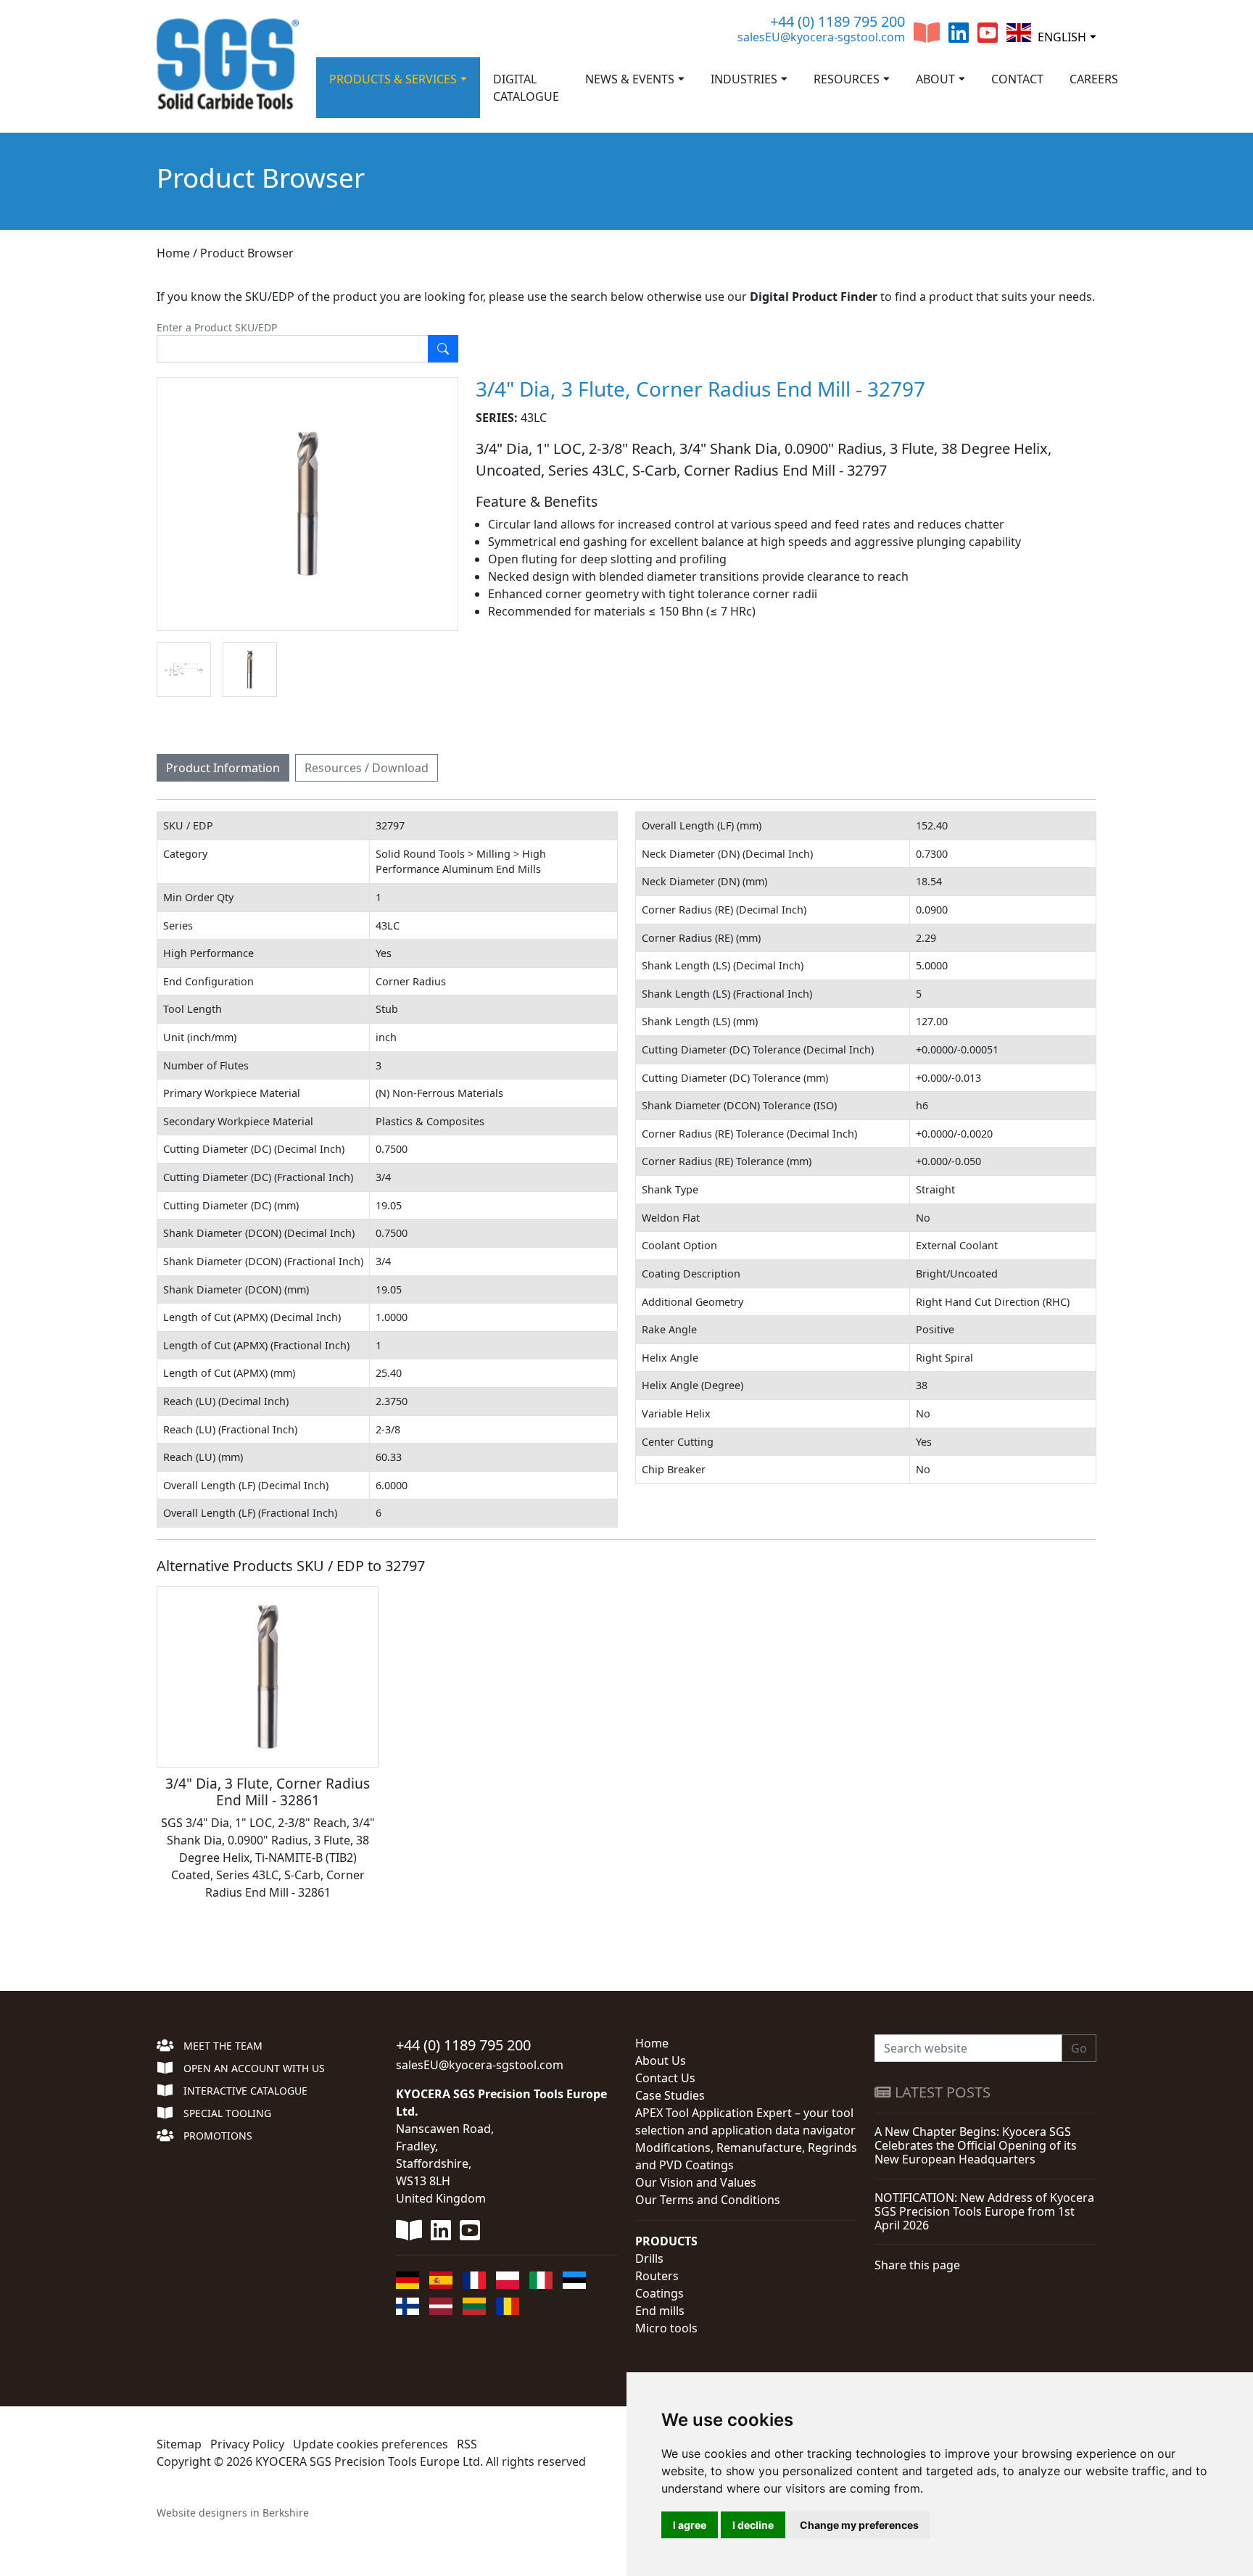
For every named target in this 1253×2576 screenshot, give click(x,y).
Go (1079, 2048)
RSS (467, 2444)
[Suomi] (408, 2306)
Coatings (659, 2293)
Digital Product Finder (814, 297)
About (935, 79)
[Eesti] (574, 2280)
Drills (649, 2258)
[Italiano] (541, 2280)
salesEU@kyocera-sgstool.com (821, 37)
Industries (744, 79)
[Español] (441, 2280)
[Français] (474, 2280)
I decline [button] (753, 2525)
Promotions (216, 2136)
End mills (660, 2311)
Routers (657, 2276)
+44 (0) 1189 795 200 (838, 21)
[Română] (508, 2306)
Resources (847, 79)
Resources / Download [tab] (367, 768)
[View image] (184, 670)
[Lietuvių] (474, 2306)
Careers (1094, 79)
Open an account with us (253, 2068)
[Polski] (508, 2280)
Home (173, 253)
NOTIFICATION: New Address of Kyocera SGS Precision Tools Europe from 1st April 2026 (984, 2211)
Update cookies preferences (371, 2444)
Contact (1017, 79)
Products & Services (393, 79)
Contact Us (665, 2078)
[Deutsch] (408, 2280)
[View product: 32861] (268, 1677)
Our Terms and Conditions (708, 2200)
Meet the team (222, 2046)
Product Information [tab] (223, 768)
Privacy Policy (247, 2444)
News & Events (630, 79)
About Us (661, 2061)
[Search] (443, 349)
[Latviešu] (441, 2306)
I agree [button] (690, 2525)
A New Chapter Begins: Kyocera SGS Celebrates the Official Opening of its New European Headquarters (976, 2145)
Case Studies (670, 2095)
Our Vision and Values (696, 2182)
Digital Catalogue (526, 88)
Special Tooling (226, 2113)
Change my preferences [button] (859, 2525)
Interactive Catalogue (244, 2091)
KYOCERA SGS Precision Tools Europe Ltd (368, 2461)
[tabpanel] (626, 1362)
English (1060, 37)
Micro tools (666, 2328)
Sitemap (179, 2444)
